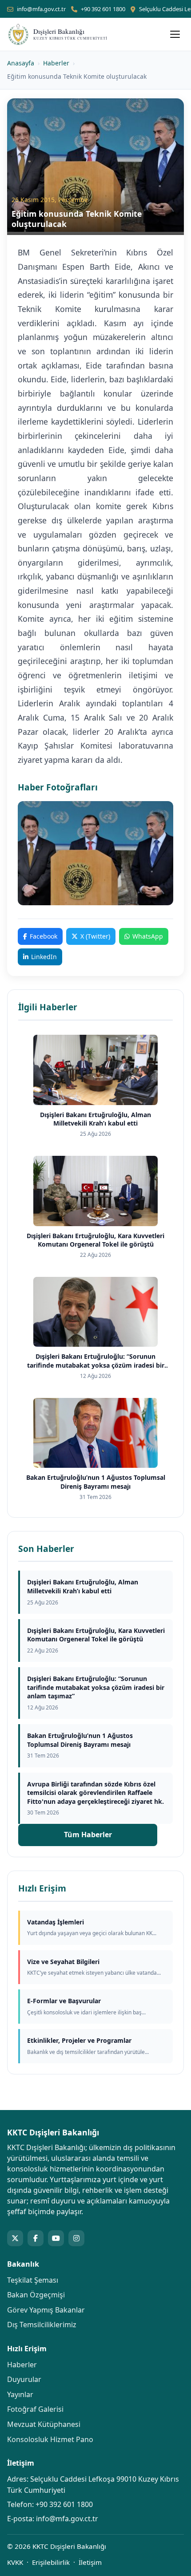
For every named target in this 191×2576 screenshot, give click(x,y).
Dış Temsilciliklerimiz (42, 2325)
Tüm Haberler (88, 1835)
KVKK (15, 2562)
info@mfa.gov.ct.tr (41, 9)
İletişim (90, 2562)
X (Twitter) (95, 936)
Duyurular (24, 2379)
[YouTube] (56, 2238)
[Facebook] (36, 2238)
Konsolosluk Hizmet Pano (50, 2439)
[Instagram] (76, 2238)
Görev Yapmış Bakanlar (46, 2310)
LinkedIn (44, 957)
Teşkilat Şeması (33, 2280)
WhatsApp (148, 936)
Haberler (56, 63)
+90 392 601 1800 (103, 9)
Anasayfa (21, 63)
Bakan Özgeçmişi (36, 2295)
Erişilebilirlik (51, 2562)
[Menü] (175, 34)
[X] (15, 2238)
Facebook (44, 936)
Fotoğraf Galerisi (35, 2409)
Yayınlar (20, 2394)
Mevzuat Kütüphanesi (44, 2424)
